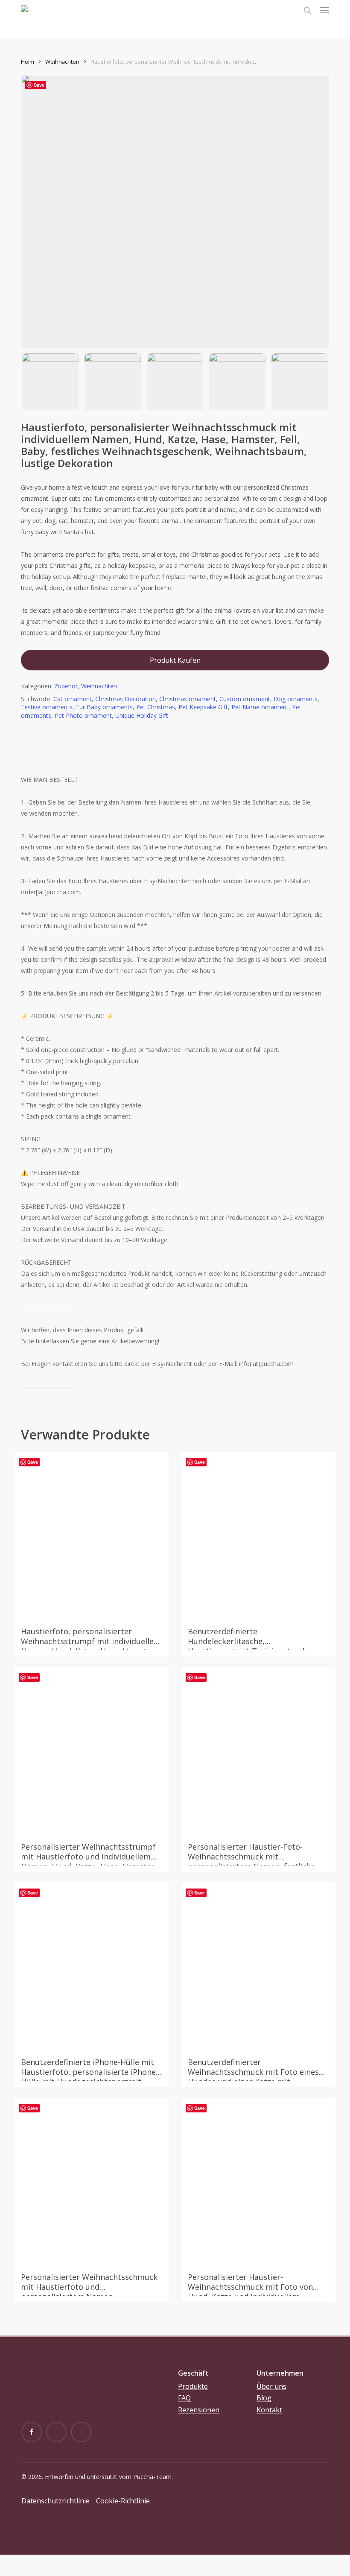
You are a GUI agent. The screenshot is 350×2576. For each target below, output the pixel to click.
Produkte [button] (193, 2387)
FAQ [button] (184, 2398)
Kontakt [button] (269, 2410)
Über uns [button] (271, 2387)
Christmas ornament (188, 699)
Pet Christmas (156, 707)
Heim (28, 62)
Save (39, 85)
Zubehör (66, 686)
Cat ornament (73, 699)
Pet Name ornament (260, 707)
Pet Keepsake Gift (203, 707)
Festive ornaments (47, 707)
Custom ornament (245, 699)
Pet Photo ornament (83, 715)
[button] (324, 10)
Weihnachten (62, 62)
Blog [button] (264, 2398)
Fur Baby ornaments (104, 707)
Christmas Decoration (125, 699)
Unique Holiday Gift (142, 715)
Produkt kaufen (175, 660)
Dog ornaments (296, 699)
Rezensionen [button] (199, 2410)
